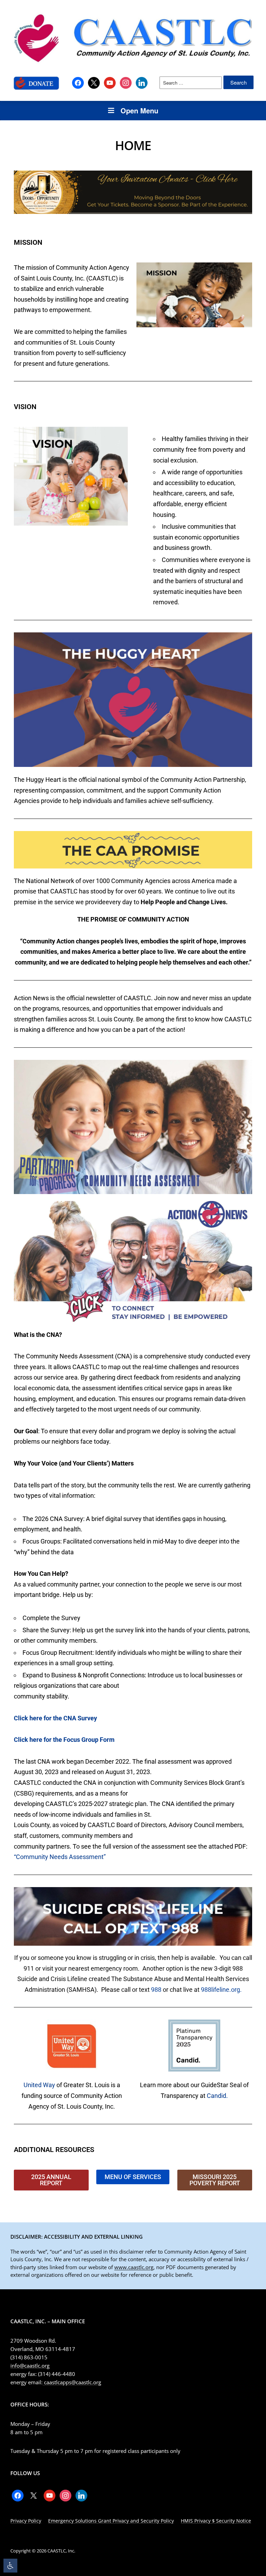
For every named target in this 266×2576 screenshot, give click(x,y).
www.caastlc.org (134, 2267)
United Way (39, 2085)
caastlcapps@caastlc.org (72, 2382)
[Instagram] (126, 82)
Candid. (217, 2096)
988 (156, 1990)
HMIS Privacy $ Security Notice (216, 2521)
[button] (10, 2566)
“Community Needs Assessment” (60, 1857)
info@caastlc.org (30, 2366)
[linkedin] (142, 82)
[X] (94, 82)
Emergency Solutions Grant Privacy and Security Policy (111, 2521)
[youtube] (110, 82)
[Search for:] (191, 83)
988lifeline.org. (221, 1990)
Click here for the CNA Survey (55, 1718)
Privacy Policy (26, 2521)
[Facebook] (78, 82)
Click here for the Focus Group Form (64, 1740)
